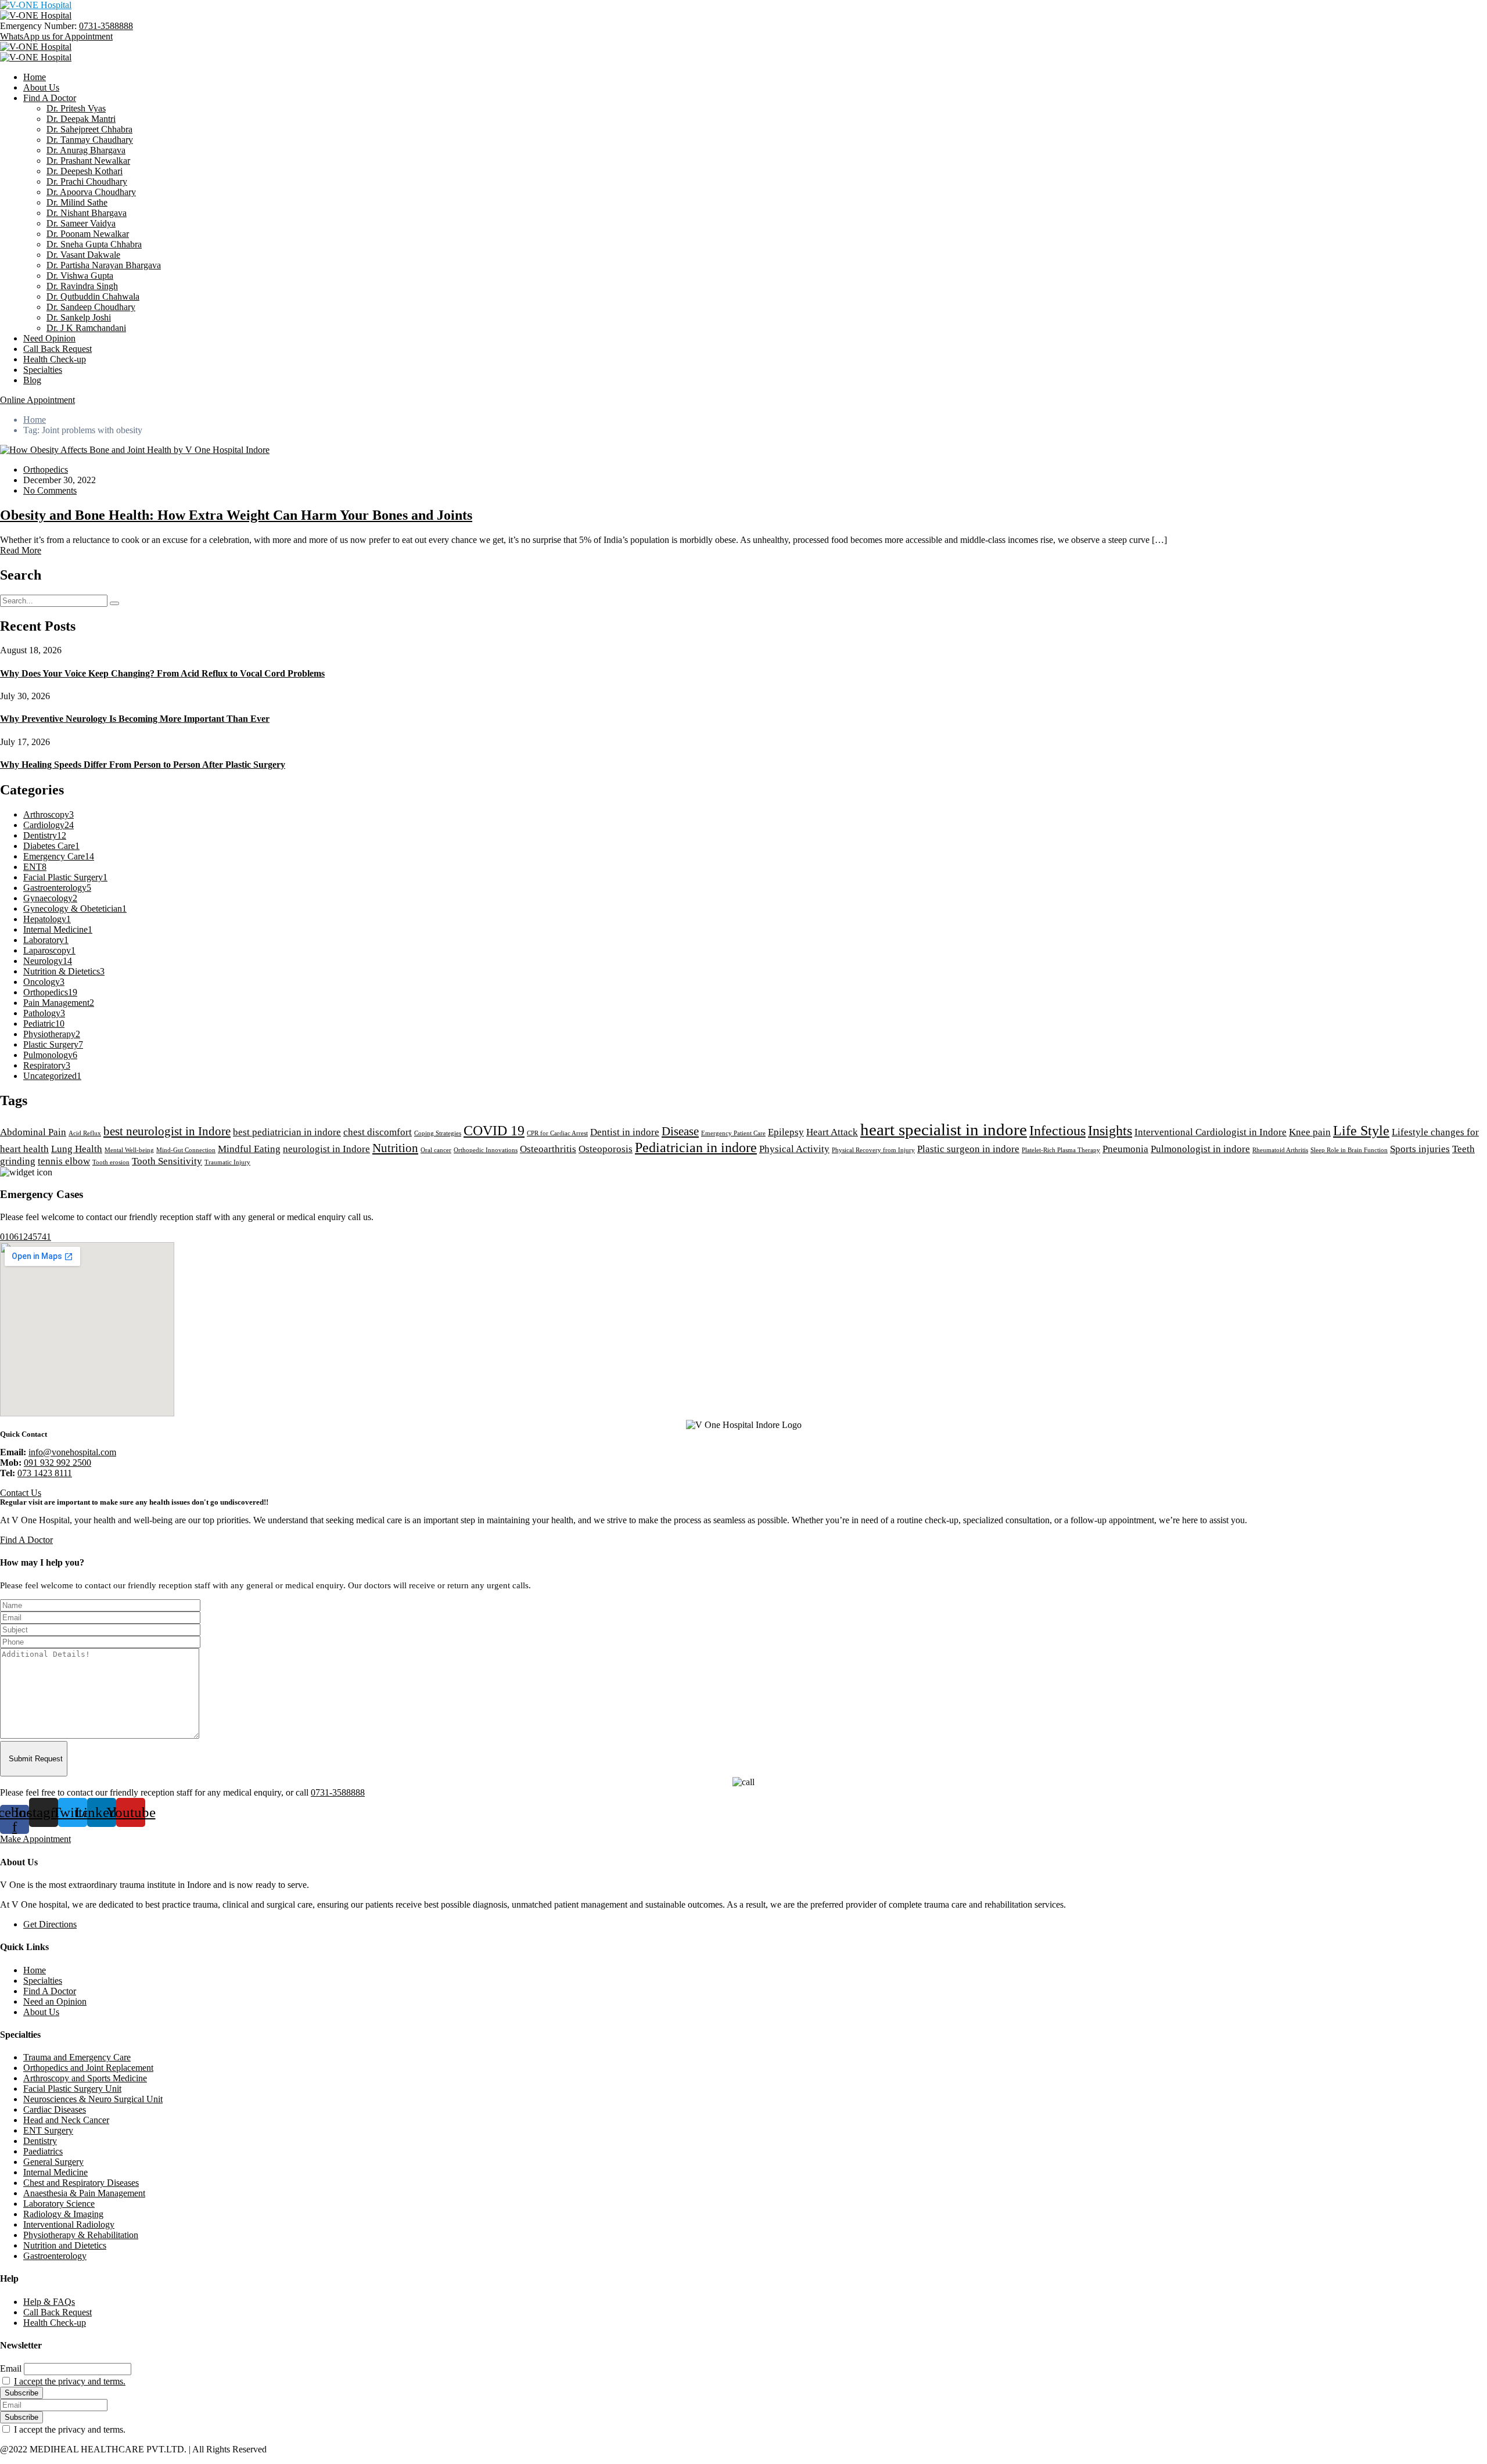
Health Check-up (55, 359)
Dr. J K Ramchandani (86, 328)
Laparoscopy (49, 950)
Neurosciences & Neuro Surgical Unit (93, 2099)
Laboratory (46, 940)
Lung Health (77, 1149)
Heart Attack (832, 1132)
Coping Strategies (438, 1133)
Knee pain (1310, 1132)
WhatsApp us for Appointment (56, 36)
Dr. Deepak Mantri (81, 119)
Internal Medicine (58, 929)
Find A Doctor (50, 98)
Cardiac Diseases (55, 2109)
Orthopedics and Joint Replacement (88, 2068)
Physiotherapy (52, 1034)
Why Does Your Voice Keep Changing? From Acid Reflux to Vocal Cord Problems (162, 673)
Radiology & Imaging (63, 2214)
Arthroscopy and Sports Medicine (85, 2078)
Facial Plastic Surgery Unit (72, 2089)
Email (11, 2368)
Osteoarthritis (548, 1149)
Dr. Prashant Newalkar (88, 161)
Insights (1110, 1130)
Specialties (43, 370)
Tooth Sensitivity (167, 1161)
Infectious (1057, 1130)
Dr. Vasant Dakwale (83, 255)
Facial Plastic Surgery (65, 877)
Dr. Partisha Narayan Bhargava (104, 265)
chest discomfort (378, 1132)
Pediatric (44, 1024)
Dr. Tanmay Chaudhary (90, 140)
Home (35, 77)
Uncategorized (52, 1076)
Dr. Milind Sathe (77, 202)
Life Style (1361, 1130)
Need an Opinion (55, 2001)
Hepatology (47, 919)
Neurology (48, 961)
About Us (41, 87)
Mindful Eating (249, 1149)
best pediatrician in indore (287, 1132)
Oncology (44, 982)
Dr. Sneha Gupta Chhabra (94, 244)
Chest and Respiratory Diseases (81, 2183)
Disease (680, 1131)
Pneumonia (1125, 1149)
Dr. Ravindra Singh (82, 286)
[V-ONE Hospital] (36, 5)
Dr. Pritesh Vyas (76, 108)
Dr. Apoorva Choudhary (91, 192)
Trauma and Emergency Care (77, 2057)
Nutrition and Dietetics (65, 2245)
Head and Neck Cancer (66, 2120)
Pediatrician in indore (696, 1147)
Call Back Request (58, 349)
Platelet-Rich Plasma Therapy (1061, 1150)
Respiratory (47, 1065)
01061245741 (26, 1237)
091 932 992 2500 (58, 1463)
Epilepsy (786, 1132)
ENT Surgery (48, 2130)
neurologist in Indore (326, 1149)
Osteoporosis (606, 1149)
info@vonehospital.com (72, 1452)
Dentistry (45, 835)
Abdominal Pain (33, 1132)
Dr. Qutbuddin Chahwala (93, 296)
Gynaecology (50, 898)
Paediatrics (43, 2151)
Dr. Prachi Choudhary (87, 181)
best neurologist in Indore (167, 1131)
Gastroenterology (57, 888)
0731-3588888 (106, 26)
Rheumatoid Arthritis (1280, 1150)
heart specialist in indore (944, 1130)
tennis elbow (64, 1161)
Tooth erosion (111, 1162)
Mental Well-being (129, 1150)
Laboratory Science (59, 2204)
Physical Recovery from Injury (873, 1150)
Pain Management (59, 1003)
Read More (21, 550)
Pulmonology (50, 1055)
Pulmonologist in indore (1200, 1149)
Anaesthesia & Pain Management (84, 2193)
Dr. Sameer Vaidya (81, 223)
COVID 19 (494, 1130)
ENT (35, 867)
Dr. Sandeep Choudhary (91, 307)
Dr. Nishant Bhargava (87, 213)
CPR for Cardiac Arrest (557, 1133)
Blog (32, 380)
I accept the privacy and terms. (70, 2381)
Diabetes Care (51, 846)
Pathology (44, 1013)
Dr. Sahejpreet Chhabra (89, 129)
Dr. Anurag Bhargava (86, 150)
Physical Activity (794, 1149)
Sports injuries (1420, 1149)
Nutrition (395, 1148)
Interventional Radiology (69, 2224)
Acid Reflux (85, 1133)
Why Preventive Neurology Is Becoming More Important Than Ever (135, 719)
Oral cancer (436, 1150)
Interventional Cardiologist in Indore (1211, 1132)
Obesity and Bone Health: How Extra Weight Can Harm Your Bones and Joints (236, 515)
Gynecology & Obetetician (75, 909)
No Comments (50, 490)
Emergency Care (59, 856)
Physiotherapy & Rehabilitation (81, 2235)
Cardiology (49, 825)
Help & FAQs (49, 2302)
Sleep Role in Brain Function (1349, 1150)
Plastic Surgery (53, 1044)
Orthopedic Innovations (486, 1150)
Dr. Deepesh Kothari (85, 171)
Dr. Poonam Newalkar (88, 234)
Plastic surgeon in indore (968, 1149)
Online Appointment (37, 400)
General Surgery (53, 2162)
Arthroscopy (49, 814)
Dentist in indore (625, 1132)
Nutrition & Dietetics (64, 971)
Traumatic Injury (227, 1162)
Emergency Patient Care (733, 1133)
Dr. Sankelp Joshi (79, 317)
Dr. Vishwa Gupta (80, 276)
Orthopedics (46, 470)
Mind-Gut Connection (186, 1150)
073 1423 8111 (45, 1473)
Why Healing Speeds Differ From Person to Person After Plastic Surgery (143, 765)
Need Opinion (49, 338)
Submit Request (36, 1759)
